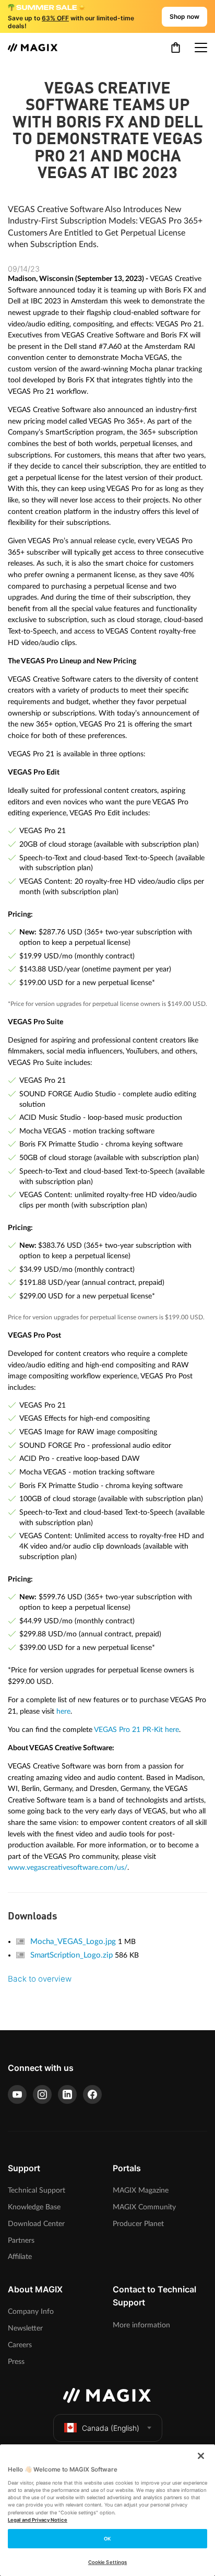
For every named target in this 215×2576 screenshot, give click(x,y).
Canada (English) (111, 2428)
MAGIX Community (144, 2207)
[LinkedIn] (67, 2094)
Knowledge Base (34, 2207)
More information (141, 2325)
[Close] (201, 2456)
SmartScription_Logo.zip (73, 1955)
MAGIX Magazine (141, 2190)
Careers (20, 2345)
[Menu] (201, 48)
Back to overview (40, 1979)
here (63, 1711)
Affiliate (20, 2257)
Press (16, 2362)
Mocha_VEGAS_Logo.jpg (74, 1942)
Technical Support (37, 2190)
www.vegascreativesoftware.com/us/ (68, 1867)
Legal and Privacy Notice (38, 2520)
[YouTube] (17, 2094)
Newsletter (25, 2328)
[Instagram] (42, 2094)
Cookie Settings (107, 2562)
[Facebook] (92, 2094)
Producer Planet (138, 2224)
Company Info (31, 2311)
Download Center (36, 2224)
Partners (21, 2240)
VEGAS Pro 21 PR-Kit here (136, 1730)
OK (107, 2539)
